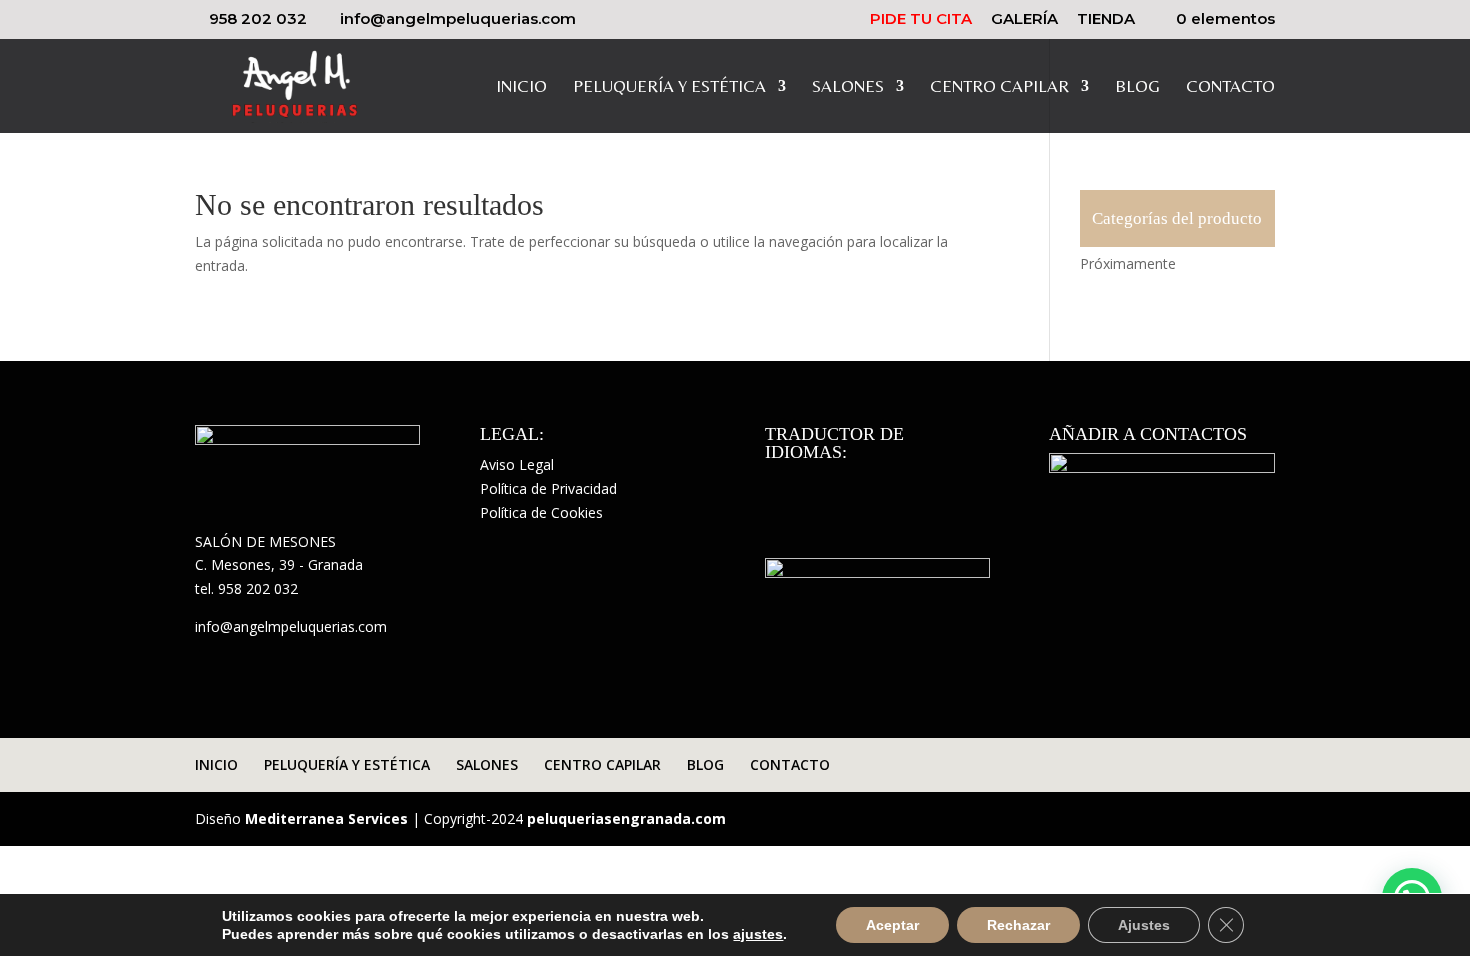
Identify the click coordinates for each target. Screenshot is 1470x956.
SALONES (848, 87)
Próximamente (1128, 263)
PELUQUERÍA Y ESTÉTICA (669, 87)
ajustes (758, 934)
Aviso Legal (517, 464)
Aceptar (892, 925)
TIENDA (1106, 19)
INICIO (521, 87)
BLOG (1137, 87)
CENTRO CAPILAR (999, 87)
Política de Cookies (541, 512)
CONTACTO (1230, 87)
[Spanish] (777, 481)
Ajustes (1144, 925)
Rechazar (1018, 925)
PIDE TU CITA (921, 19)
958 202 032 (258, 18)
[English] (803, 481)
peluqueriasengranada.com (626, 818)
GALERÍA (1024, 19)
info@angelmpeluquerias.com (291, 626)
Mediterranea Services (326, 818)
